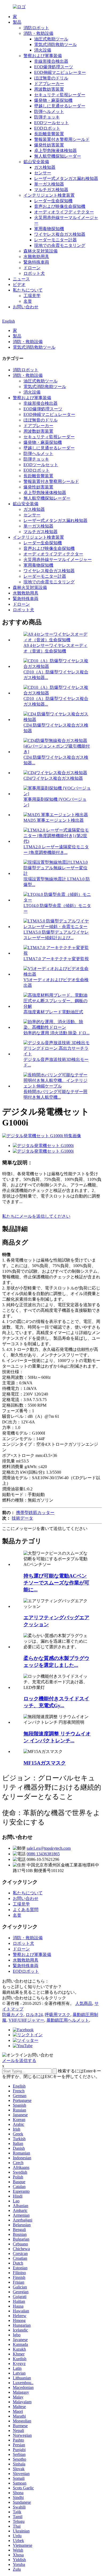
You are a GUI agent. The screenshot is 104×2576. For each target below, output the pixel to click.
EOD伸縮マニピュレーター (60, 72)
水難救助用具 (36, 257)
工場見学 (32, 296)
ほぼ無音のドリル (51, 78)
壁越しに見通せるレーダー (60, 106)
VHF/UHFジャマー (26, 2020)
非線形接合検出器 (51, 61)
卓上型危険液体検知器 (55, 151)
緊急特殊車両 (36, 262)
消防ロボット (36, 28)
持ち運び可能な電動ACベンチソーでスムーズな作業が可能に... (56, 1583)
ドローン (32, 268)
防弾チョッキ (47, 117)
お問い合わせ (26, 307)
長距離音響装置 (49, 134)
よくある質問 (26, 1910)
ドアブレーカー (49, 84)
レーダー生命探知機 (53, 201)
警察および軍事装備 (43, 56)
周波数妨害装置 (49, 89)
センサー (43, 173)
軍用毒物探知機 (49, 229)
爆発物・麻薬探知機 (53, 100)
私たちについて (28, 290)
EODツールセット (51, 123)
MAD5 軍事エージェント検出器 (54, 820)
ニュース (21, 279)
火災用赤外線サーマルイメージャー (58, 560)
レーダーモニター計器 (55, 240)
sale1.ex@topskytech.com (49, 1848)
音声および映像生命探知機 (60, 206)
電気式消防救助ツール (55, 45)
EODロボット (47, 128)
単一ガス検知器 (49, 184)
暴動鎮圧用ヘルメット (68, 2020)
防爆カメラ (13, 2015)
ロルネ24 (34, 2015)
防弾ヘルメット (49, 111)
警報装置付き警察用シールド (62, 139)
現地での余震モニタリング (60, 245)
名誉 (28, 301)
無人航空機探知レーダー (58, 156)
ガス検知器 (45, 167)
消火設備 (43, 50)
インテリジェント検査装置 (49, 195)
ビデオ (19, 284)
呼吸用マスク (58, 2015)
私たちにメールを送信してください (36, 1216)
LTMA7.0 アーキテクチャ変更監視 (56, 959)
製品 (17, 22)
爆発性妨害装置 (49, 145)
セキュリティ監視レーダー (60, 95)
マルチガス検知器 (51, 190)
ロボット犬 (34, 273)
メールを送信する (19, 2061)
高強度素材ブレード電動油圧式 (53, 1012)
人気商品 (84, 2003)
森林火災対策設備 (41, 251)
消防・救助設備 (38, 33)
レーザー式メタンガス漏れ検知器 (66, 178)
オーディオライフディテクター (64, 212)
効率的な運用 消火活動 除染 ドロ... (57, 1033)
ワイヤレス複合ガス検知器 (60, 234)
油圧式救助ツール (51, 39)
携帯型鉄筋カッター (35, 1513)
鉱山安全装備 (36, 162)
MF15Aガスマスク (45, 1763)
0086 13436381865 (43, 1854)
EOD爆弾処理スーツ (54, 67)
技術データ (22, 1518)
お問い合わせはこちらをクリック (34, 1998)
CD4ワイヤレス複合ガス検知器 (53, 778)
